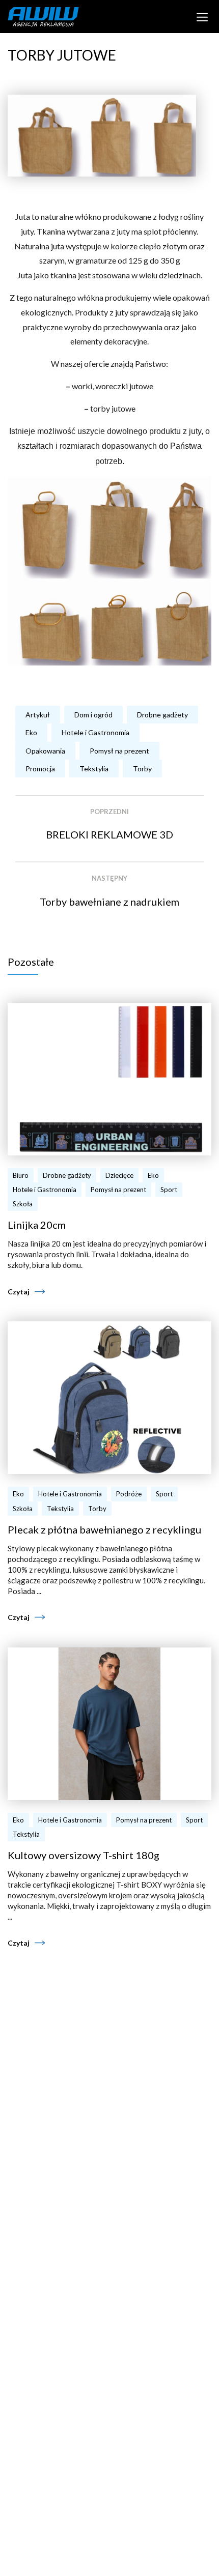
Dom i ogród (93, 715)
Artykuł (38, 715)
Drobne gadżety (162, 715)
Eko (31, 732)
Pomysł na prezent (119, 751)
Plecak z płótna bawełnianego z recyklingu (104, 1529)
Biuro (21, 1175)
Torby (142, 769)
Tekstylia (94, 769)
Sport (169, 1190)
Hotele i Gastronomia (95, 732)
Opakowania (45, 751)
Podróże (129, 1494)
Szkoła (23, 1204)
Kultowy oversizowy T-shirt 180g (84, 1855)
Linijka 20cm (37, 1225)
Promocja (40, 769)
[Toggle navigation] (202, 16)
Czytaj (19, 1292)
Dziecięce (119, 1175)
